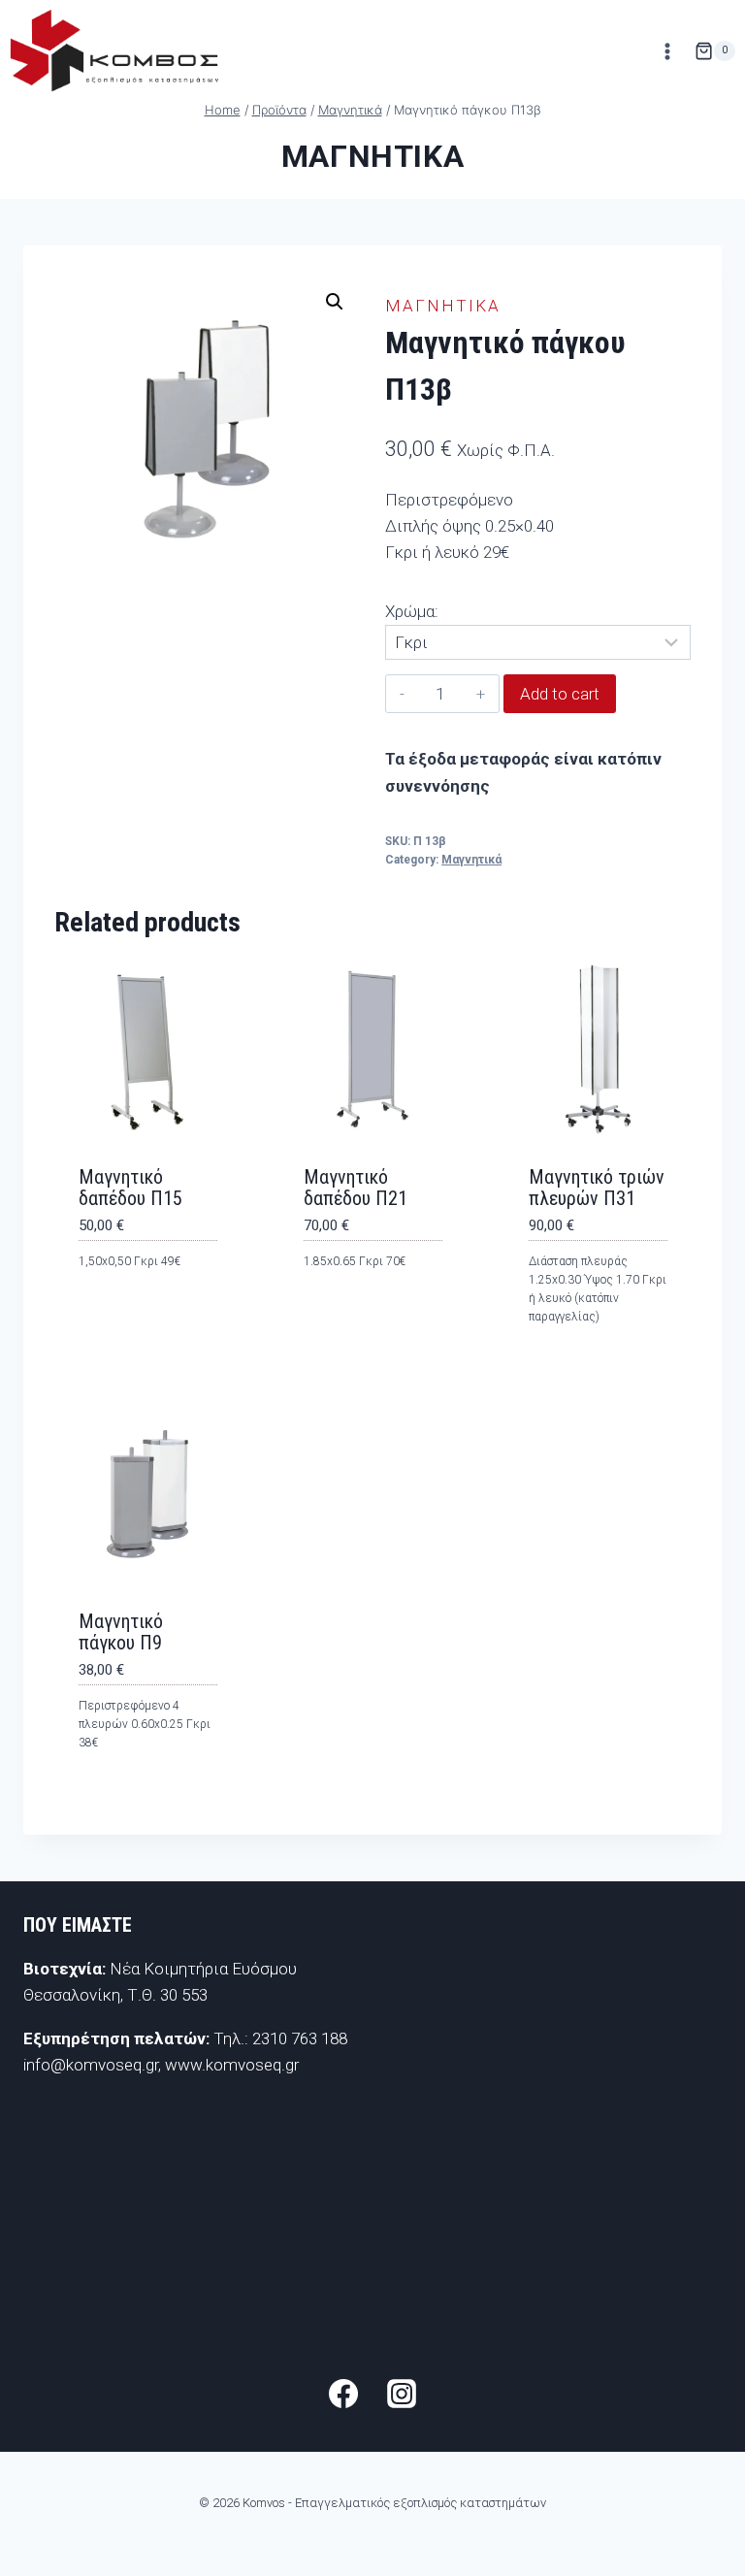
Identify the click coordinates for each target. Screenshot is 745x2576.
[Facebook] (343, 2394)
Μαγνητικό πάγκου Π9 (121, 1632)
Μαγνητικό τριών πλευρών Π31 (597, 1188)
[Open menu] (667, 51)
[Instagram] (402, 2394)
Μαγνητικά (372, 156)
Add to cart (560, 694)
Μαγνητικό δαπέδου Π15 (130, 1188)
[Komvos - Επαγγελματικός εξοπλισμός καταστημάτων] (114, 51)
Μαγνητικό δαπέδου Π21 (356, 1188)
